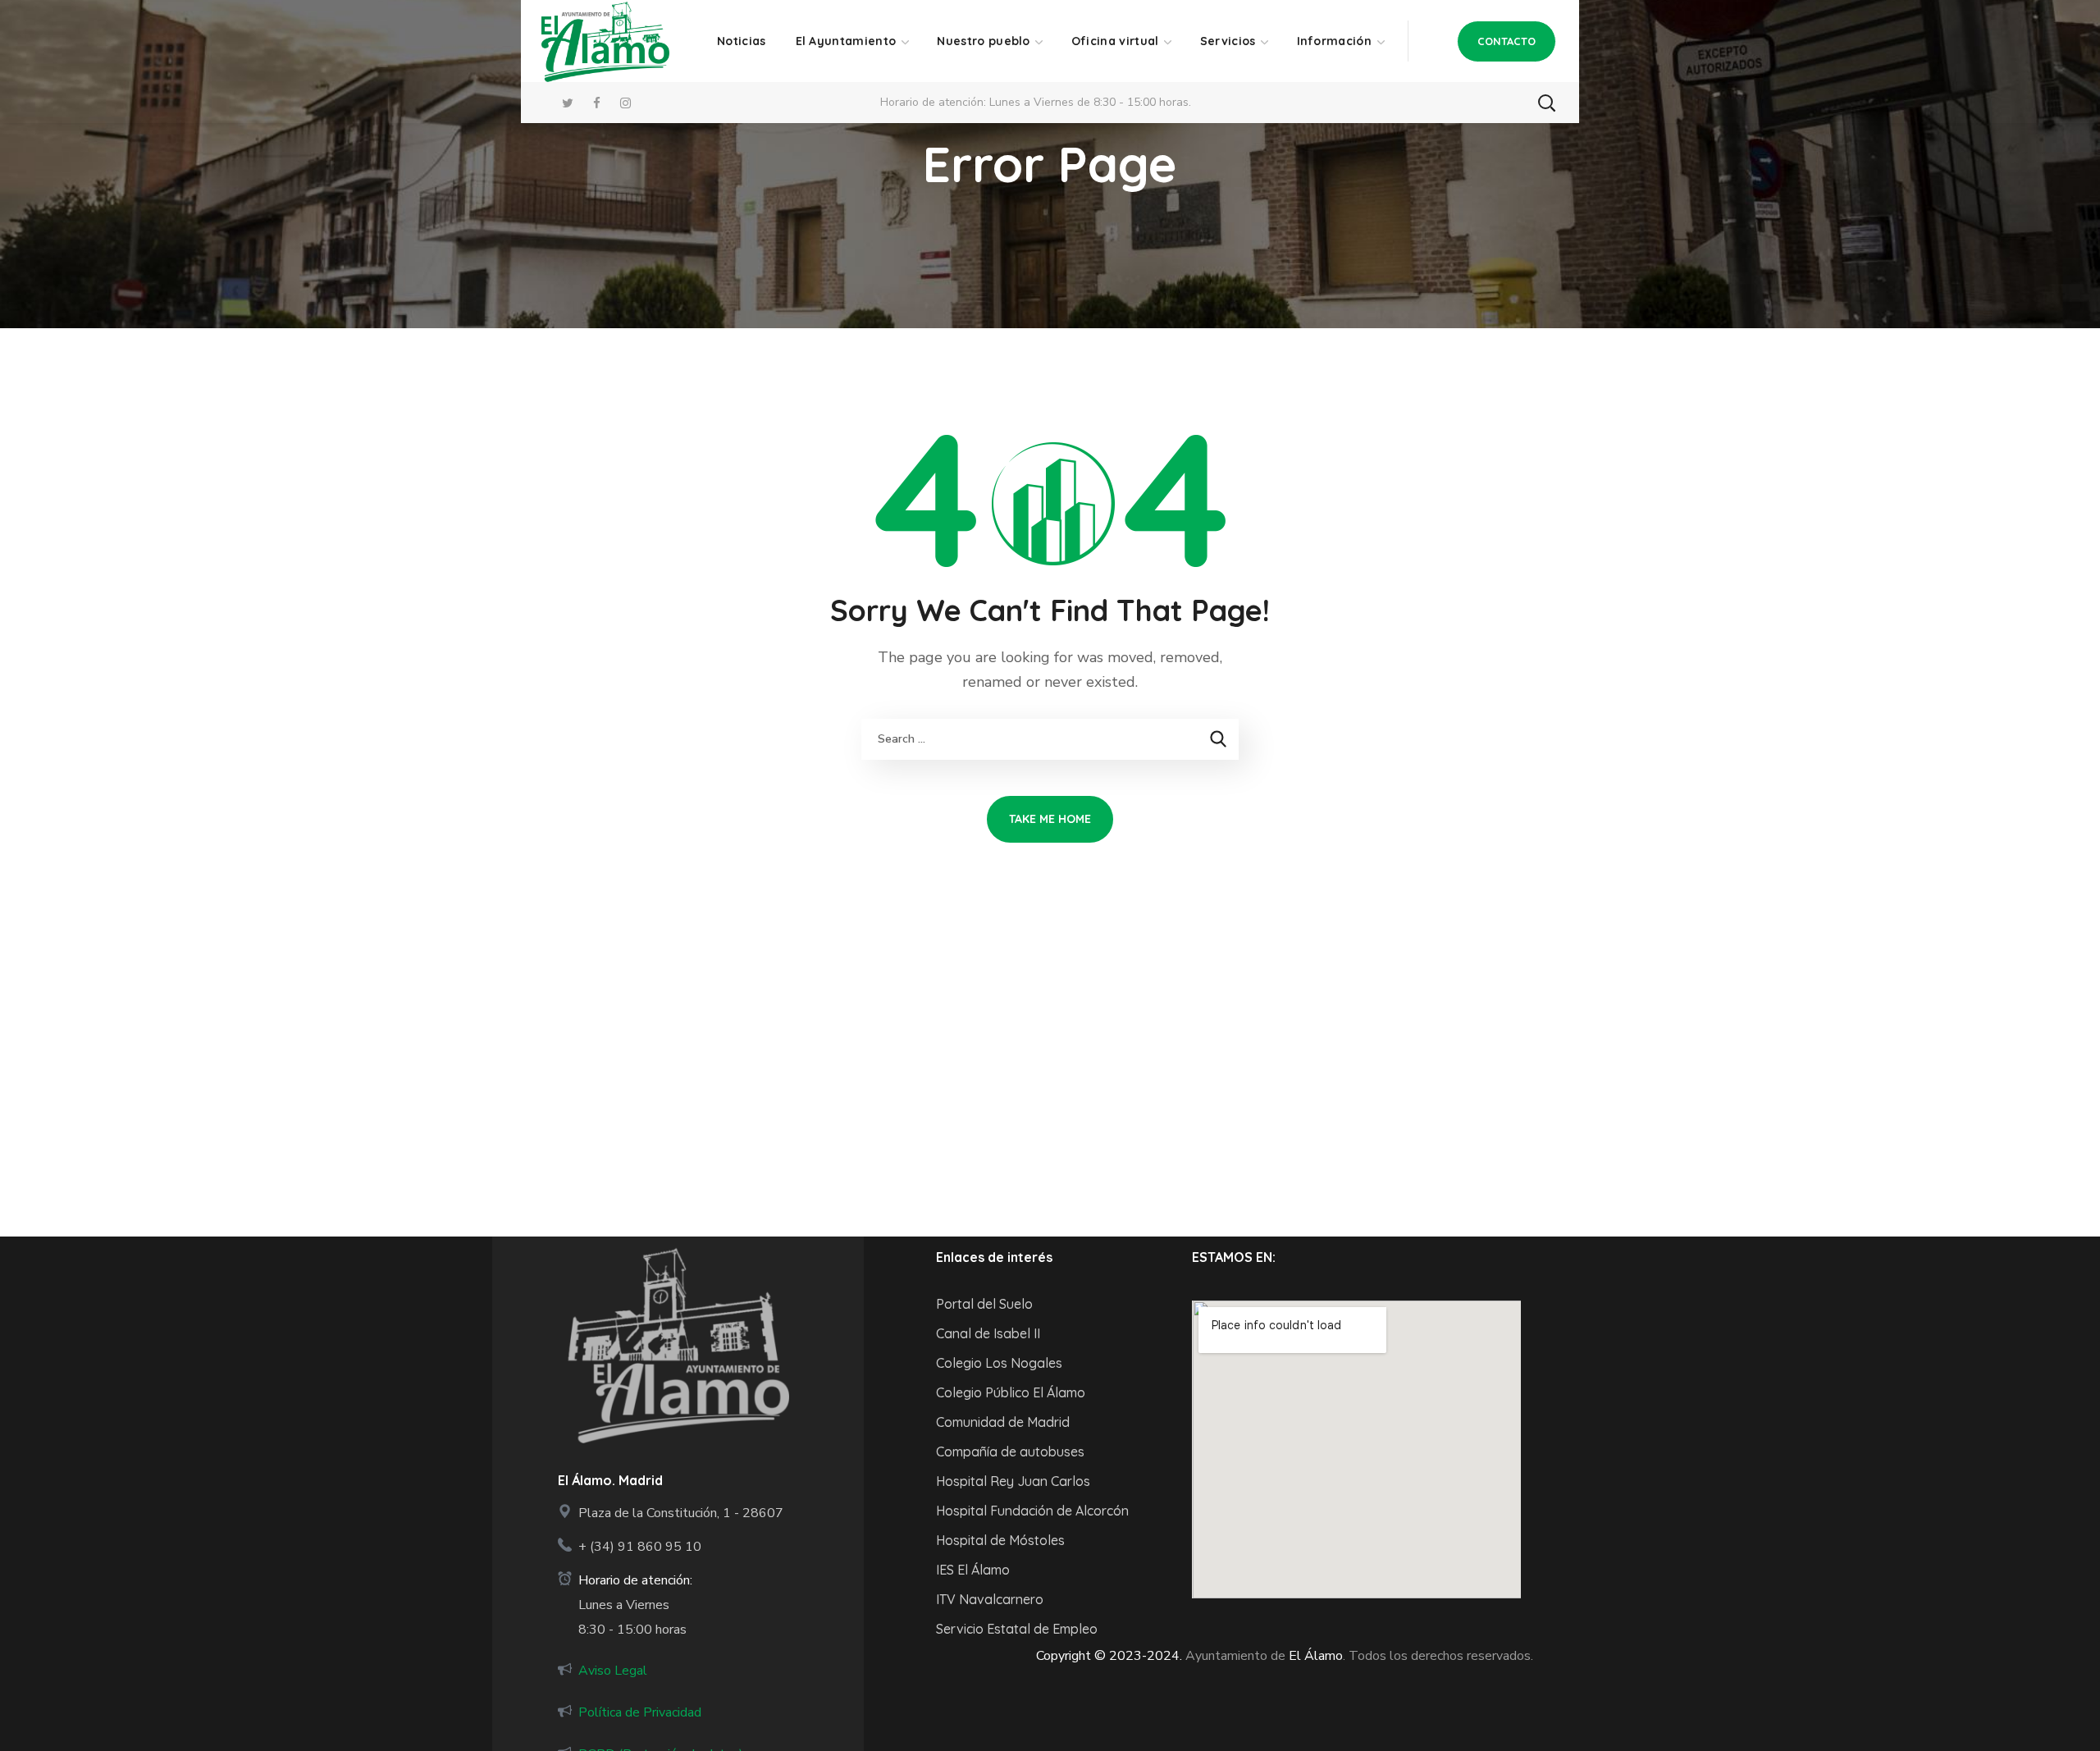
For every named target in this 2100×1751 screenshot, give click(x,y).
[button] (1507, 41)
